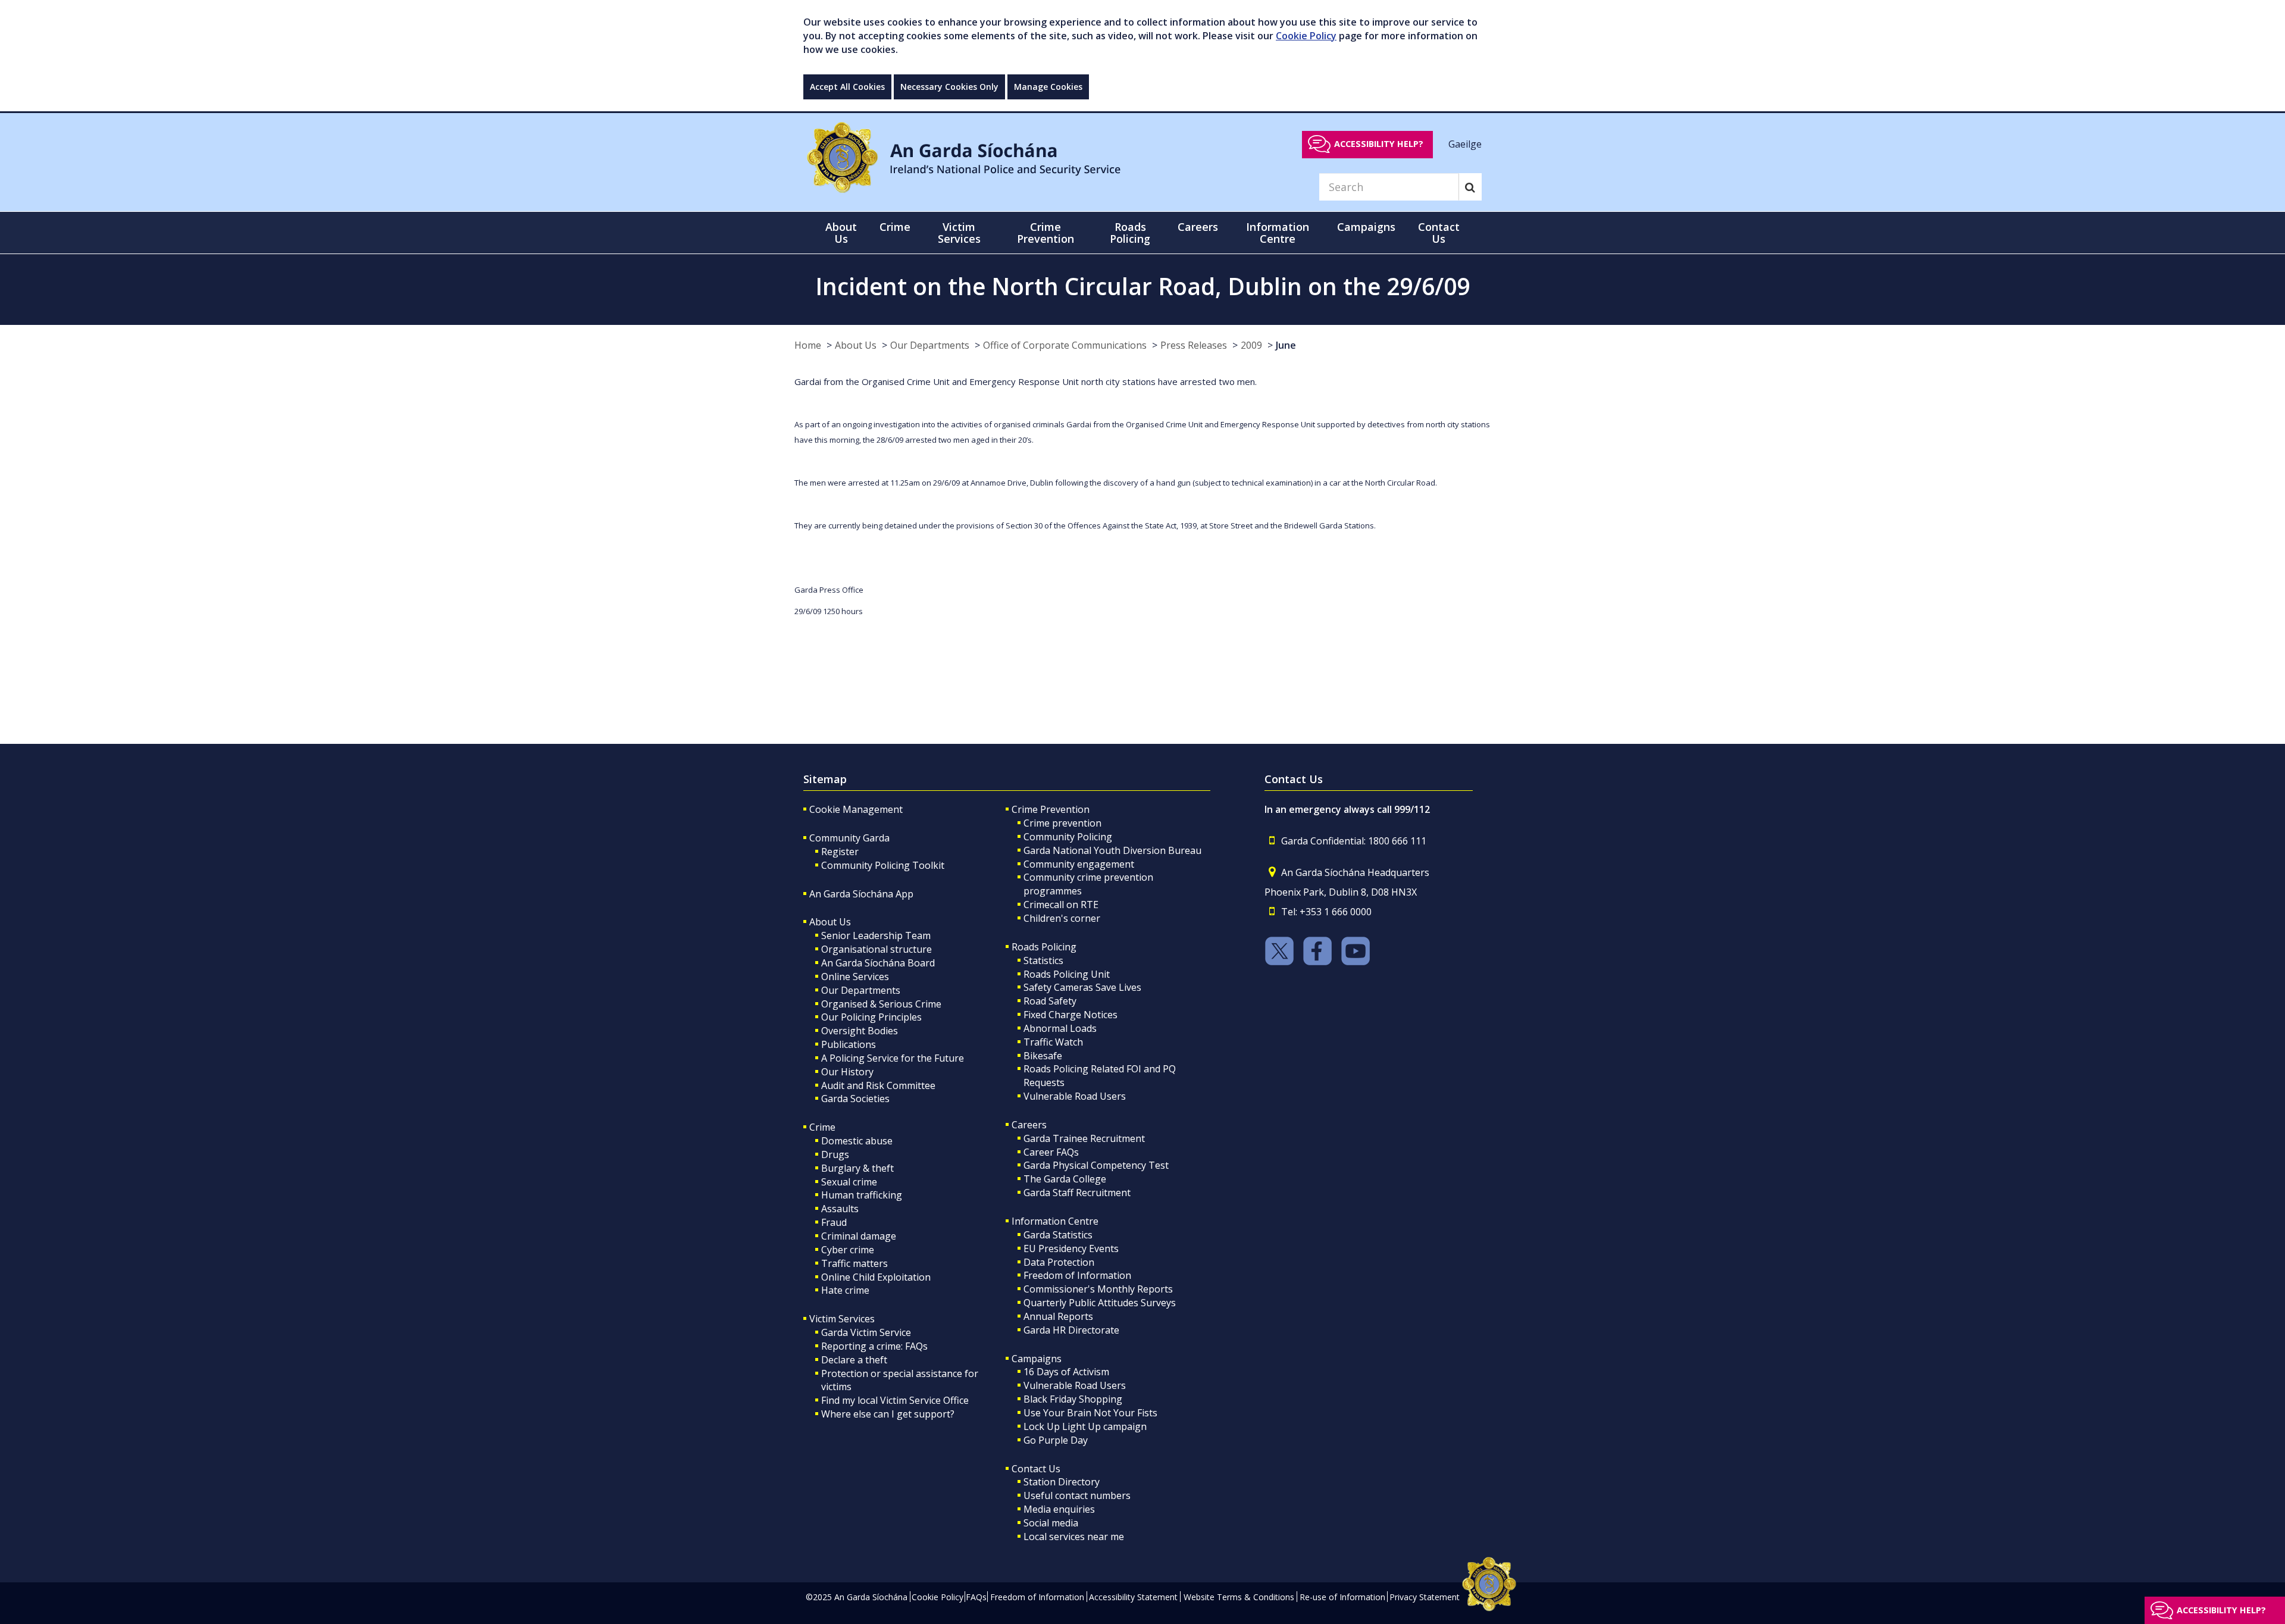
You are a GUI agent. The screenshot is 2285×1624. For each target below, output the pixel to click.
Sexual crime (849, 1182)
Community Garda (849, 838)
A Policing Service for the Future (893, 1058)
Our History (847, 1072)
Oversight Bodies (860, 1031)
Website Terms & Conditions (1239, 1597)
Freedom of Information (1077, 1275)
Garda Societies (855, 1099)
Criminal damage (859, 1236)
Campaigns (1037, 1359)
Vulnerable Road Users (1075, 1096)
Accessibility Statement (1133, 1597)
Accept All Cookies (847, 87)
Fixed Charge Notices (1070, 1015)
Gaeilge (1465, 143)
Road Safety (1050, 1001)
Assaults (840, 1209)
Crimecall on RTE (1061, 905)
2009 (1251, 345)
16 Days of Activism (1066, 1372)
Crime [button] (895, 227)
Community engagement (1079, 864)
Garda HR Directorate (1071, 1330)
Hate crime (845, 1290)
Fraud (834, 1222)
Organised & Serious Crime (881, 1004)
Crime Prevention (1051, 809)
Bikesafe (1043, 1056)
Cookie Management (856, 809)
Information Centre (1055, 1221)
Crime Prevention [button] (1046, 233)
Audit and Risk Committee (878, 1085)
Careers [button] (1198, 227)
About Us (856, 345)
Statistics (1043, 960)
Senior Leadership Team (876, 935)
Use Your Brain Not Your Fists (1090, 1413)
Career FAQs (1051, 1152)
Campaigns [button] (1366, 227)
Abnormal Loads (1060, 1028)
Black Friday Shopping (1073, 1399)
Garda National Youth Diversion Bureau (1112, 850)
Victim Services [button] (959, 233)
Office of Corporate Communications (1065, 345)
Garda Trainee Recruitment (1084, 1138)
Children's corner (1062, 918)
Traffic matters (854, 1263)
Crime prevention (1062, 823)
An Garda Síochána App (861, 894)
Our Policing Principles (871, 1017)
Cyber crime (848, 1250)
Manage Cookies (1048, 87)
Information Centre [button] (1278, 233)
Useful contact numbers (1077, 1495)
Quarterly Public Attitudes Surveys (1100, 1303)
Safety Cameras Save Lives (1082, 987)
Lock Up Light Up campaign (1085, 1426)
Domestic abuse (857, 1141)
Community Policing (1068, 837)
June (1286, 345)
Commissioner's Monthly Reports (1098, 1289)
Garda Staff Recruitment (1077, 1193)
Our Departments (930, 345)
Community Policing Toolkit (883, 865)
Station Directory (1062, 1482)
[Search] (1470, 187)
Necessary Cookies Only (949, 87)
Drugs (835, 1154)
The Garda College (1065, 1179)
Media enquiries (1059, 1509)
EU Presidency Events (1071, 1248)
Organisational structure (877, 949)
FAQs (976, 1597)
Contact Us (1036, 1469)
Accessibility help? (1379, 144)
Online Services (855, 977)
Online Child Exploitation (876, 1277)
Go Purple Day (1056, 1440)
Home (808, 345)
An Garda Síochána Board (878, 963)
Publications (849, 1044)
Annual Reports (1058, 1316)
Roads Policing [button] (1130, 233)
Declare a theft (854, 1360)
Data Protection (1059, 1262)
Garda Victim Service (866, 1332)
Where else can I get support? (888, 1414)
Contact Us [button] (1439, 233)
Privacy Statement (1425, 1597)
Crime (822, 1127)
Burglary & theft (857, 1168)
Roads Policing (1044, 947)
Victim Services (842, 1319)
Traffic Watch (1053, 1042)
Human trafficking (862, 1195)
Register (840, 852)
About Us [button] (841, 233)
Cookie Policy (1306, 36)
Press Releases (1194, 345)
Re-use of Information (1342, 1597)
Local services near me (1074, 1537)
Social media (1051, 1523)
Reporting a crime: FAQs (874, 1346)
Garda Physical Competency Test (1096, 1165)
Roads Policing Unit (1067, 974)
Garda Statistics (1058, 1235)
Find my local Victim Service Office (895, 1400)
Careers (1029, 1125)
